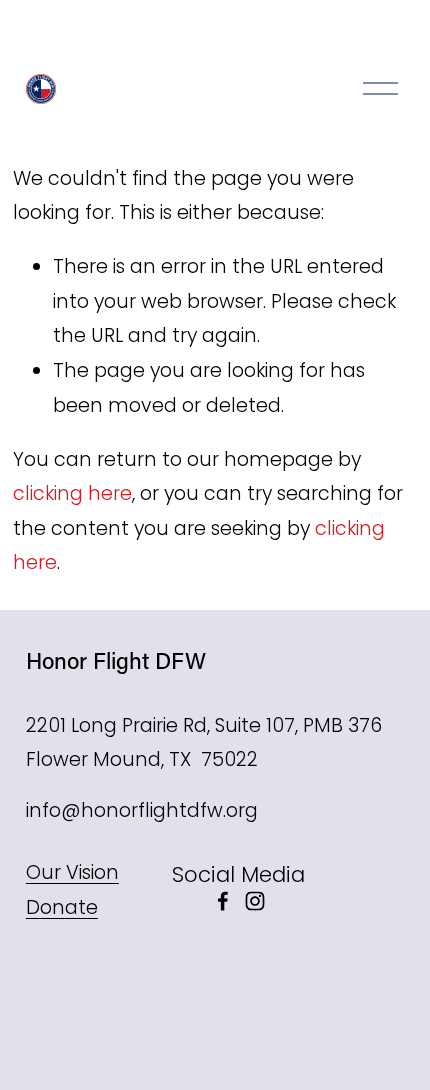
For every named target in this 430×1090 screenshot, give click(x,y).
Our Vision (72, 872)
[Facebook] (223, 901)
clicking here (72, 493)
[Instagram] (255, 901)
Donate (62, 907)
